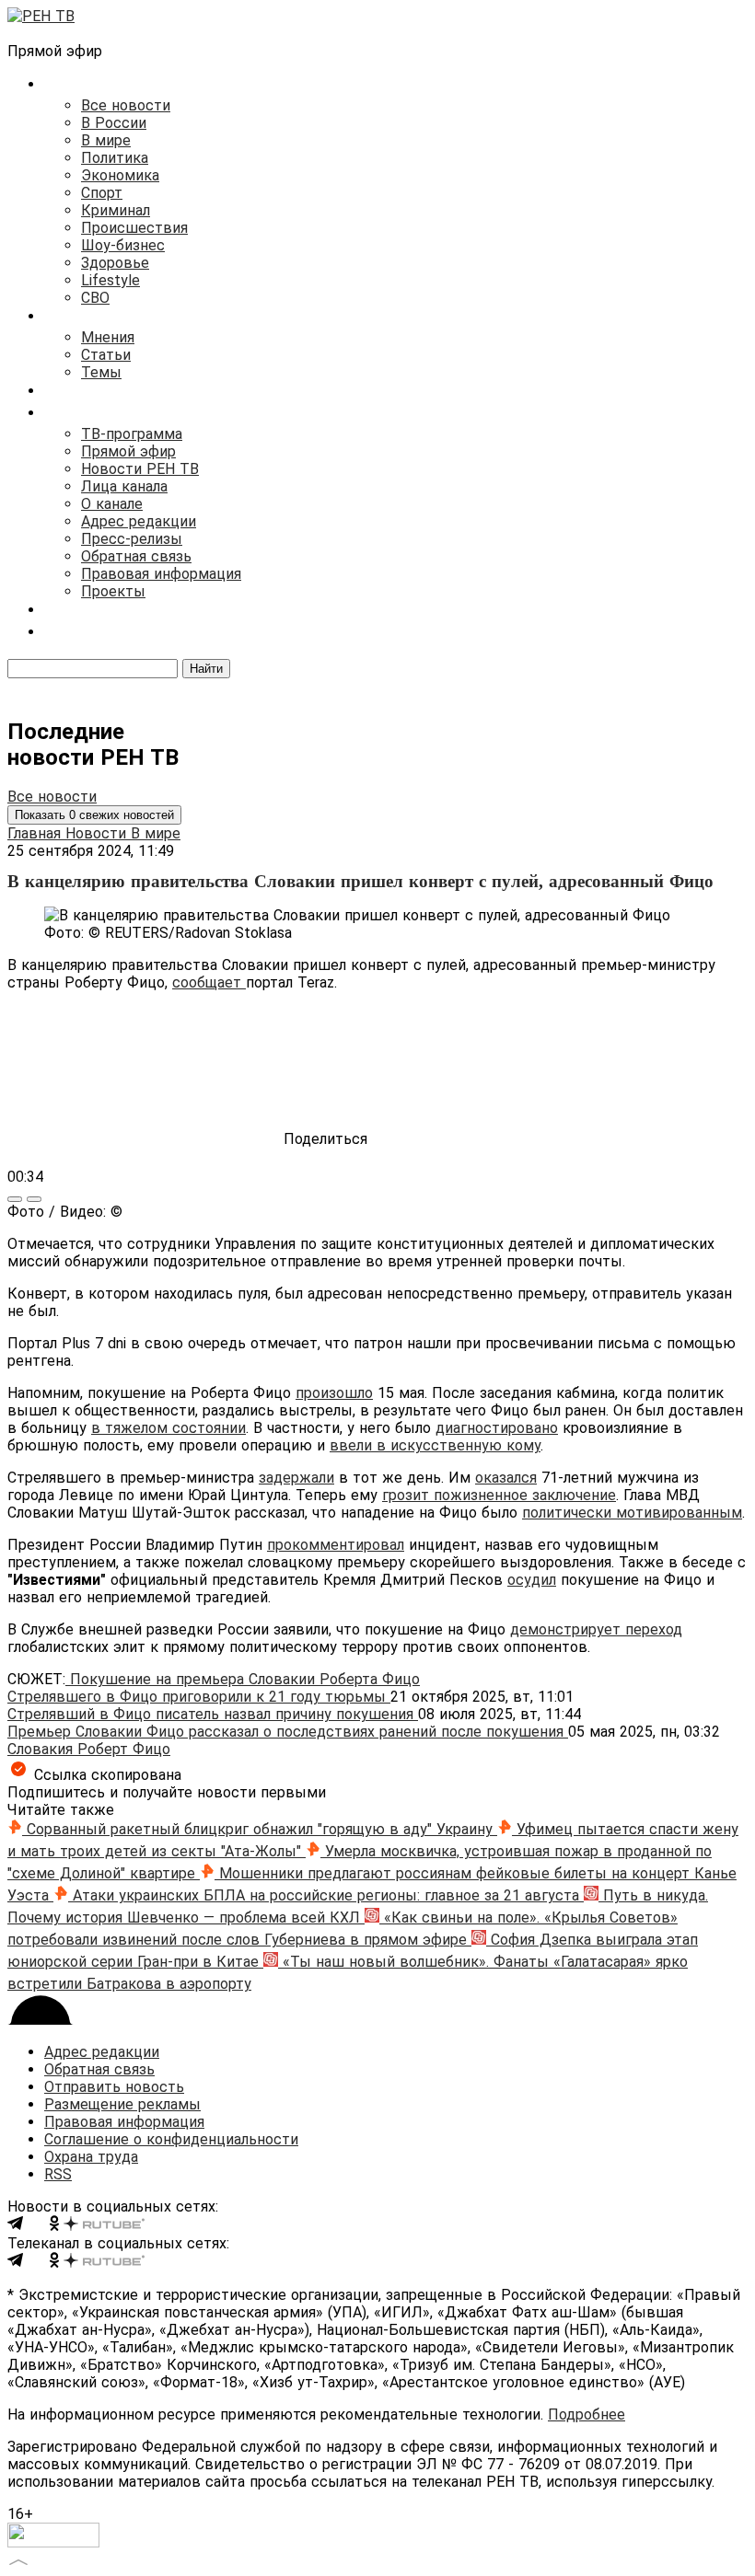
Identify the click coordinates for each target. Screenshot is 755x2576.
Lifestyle (110, 280)
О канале (112, 504)
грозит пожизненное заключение (499, 1495)
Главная (36, 833)
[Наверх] (18, 2560)
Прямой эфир (128, 451)
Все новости (126, 105)
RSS (58, 2174)
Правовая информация (161, 574)
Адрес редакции (139, 521)
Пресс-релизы (132, 539)
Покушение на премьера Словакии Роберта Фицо (243, 1679)
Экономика (120, 175)
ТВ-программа (132, 434)
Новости (98, 833)
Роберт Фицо (124, 1749)
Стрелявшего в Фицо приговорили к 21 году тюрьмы (199, 1697)
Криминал (116, 210)
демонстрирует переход (596, 1629)
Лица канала (124, 486)
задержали (296, 1478)
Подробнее (587, 2414)
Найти (206, 669)
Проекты (113, 591)
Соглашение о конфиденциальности (171, 2139)
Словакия (42, 1749)
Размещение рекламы (122, 2104)
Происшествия (134, 228)
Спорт (102, 193)
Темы (101, 372)
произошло (334, 1393)
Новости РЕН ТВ (140, 469)
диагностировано (497, 1428)
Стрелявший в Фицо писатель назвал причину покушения (213, 1714)
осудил (532, 1580)
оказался (506, 1478)
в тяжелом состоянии (168, 1428)
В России (114, 123)
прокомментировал (336, 1545)
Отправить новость (114, 2087)
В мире (106, 140)
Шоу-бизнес (123, 245)
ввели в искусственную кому (435, 1445)
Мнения (108, 337)
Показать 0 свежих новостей (94, 815)
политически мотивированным (632, 1513)
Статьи (106, 355)
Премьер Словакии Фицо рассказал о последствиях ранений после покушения (288, 1732)
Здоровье (115, 263)
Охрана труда (91, 2157)
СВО (95, 298)
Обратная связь (136, 556)
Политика (115, 158)
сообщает (209, 982)
